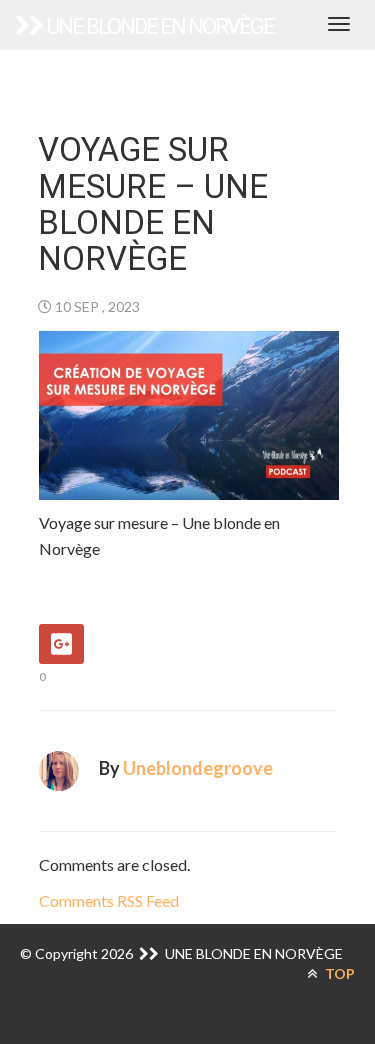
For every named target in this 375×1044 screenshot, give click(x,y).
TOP (338, 973)
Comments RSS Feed (109, 900)
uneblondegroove (198, 768)
